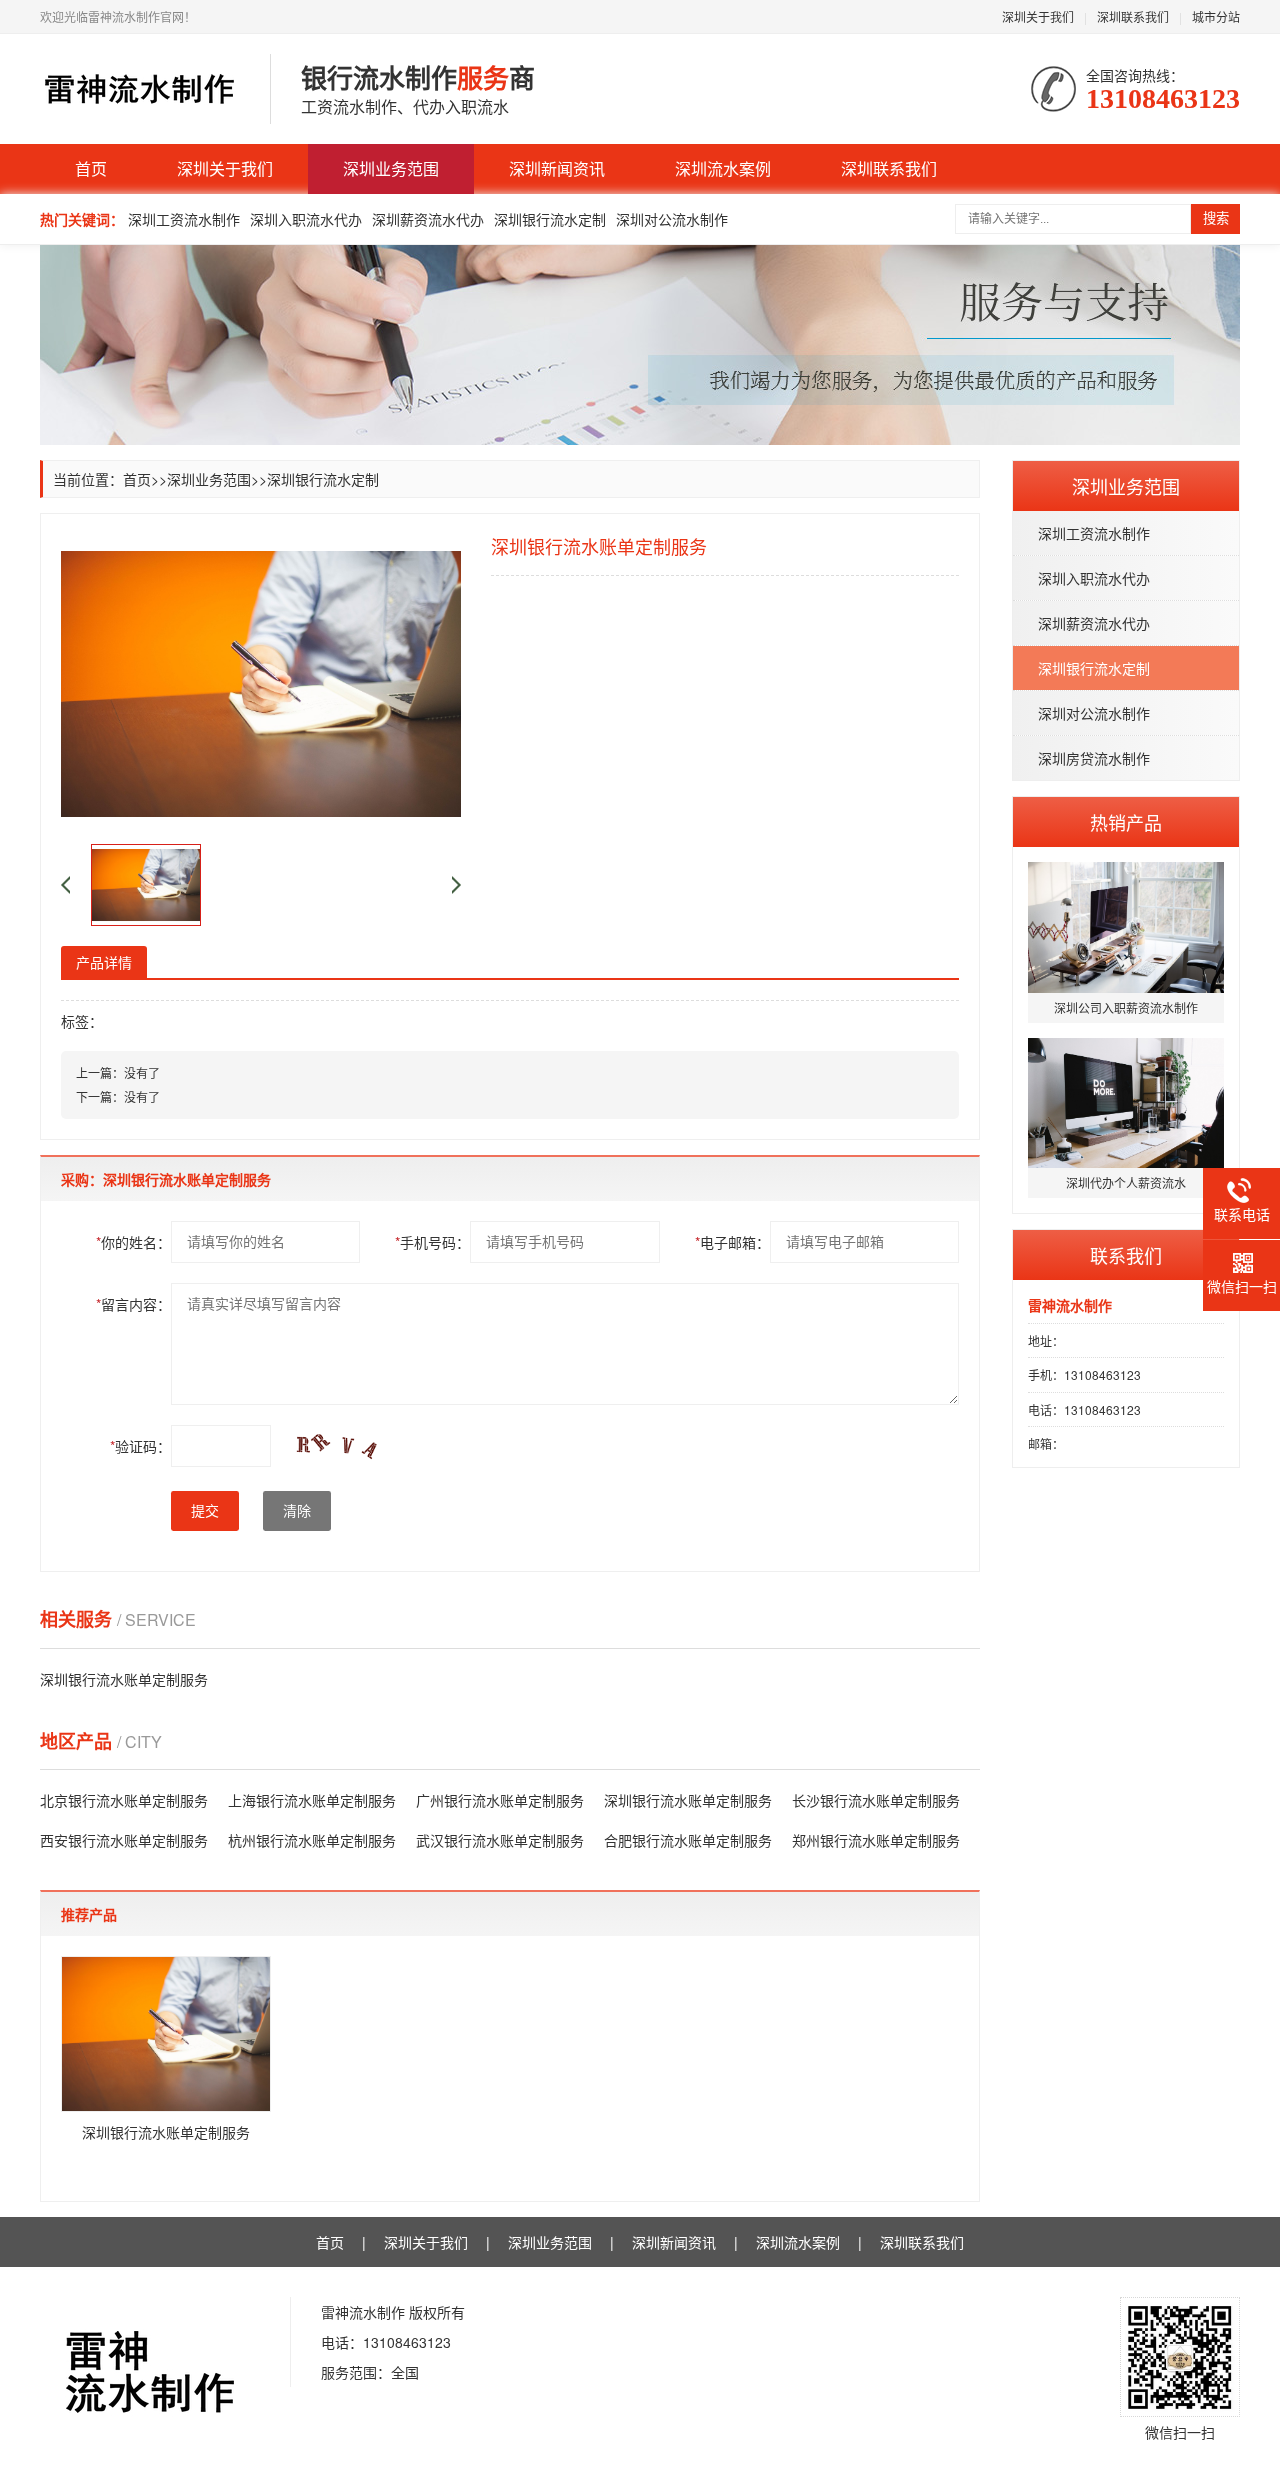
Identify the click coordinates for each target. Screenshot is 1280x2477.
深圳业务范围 (391, 168)
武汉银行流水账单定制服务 (500, 1840)
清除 (297, 1511)
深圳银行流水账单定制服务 (124, 1679)
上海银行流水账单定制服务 (312, 1800)
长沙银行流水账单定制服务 (876, 1800)
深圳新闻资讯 (557, 168)
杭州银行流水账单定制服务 (312, 1840)
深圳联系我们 (1133, 16)
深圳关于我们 (1038, 16)
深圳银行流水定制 (550, 219)
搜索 (1216, 218)
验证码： (140, 1446)
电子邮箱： (732, 1242)
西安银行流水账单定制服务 (124, 1840)
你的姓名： (133, 1242)
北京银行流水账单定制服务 (124, 1800)
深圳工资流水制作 (184, 219)
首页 (91, 168)
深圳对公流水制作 (672, 219)
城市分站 (1216, 16)
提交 (205, 1511)
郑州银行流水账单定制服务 (876, 1840)
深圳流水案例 (723, 168)
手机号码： (432, 1242)
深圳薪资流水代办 (428, 219)
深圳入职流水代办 (306, 219)
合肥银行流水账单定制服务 (688, 1840)
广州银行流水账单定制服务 (500, 1800)
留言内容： (133, 1304)
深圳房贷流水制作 (1094, 758)
